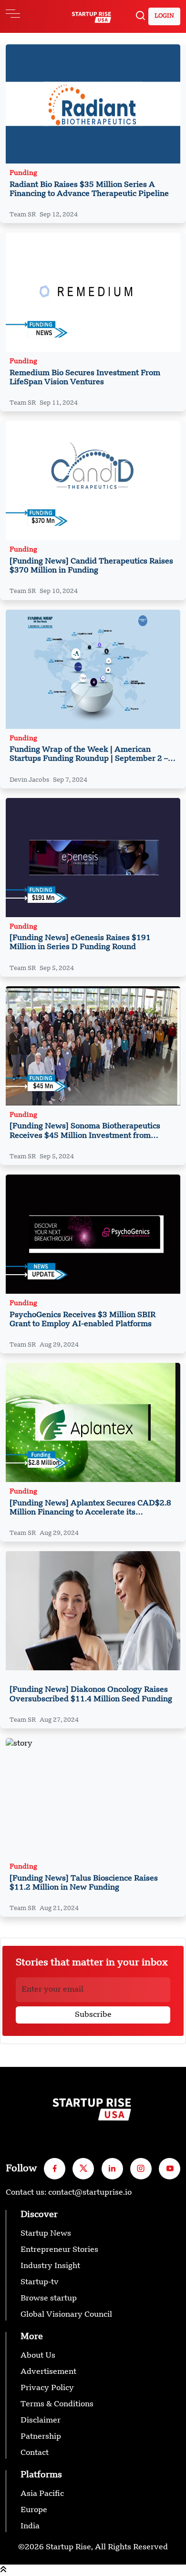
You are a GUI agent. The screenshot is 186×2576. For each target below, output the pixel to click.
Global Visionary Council (66, 2315)
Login (164, 16)
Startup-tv (40, 2282)
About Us (38, 2356)
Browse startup (49, 2299)
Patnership (41, 2437)
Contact (35, 2453)
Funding (23, 173)
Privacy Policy (47, 2388)
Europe (34, 2510)
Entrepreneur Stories (59, 2250)
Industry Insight (50, 2266)
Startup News (46, 2234)
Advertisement (48, 2372)
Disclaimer (41, 2421)
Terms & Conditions (57, 2404)
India (30, 2526)
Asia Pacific (42, 2494)
